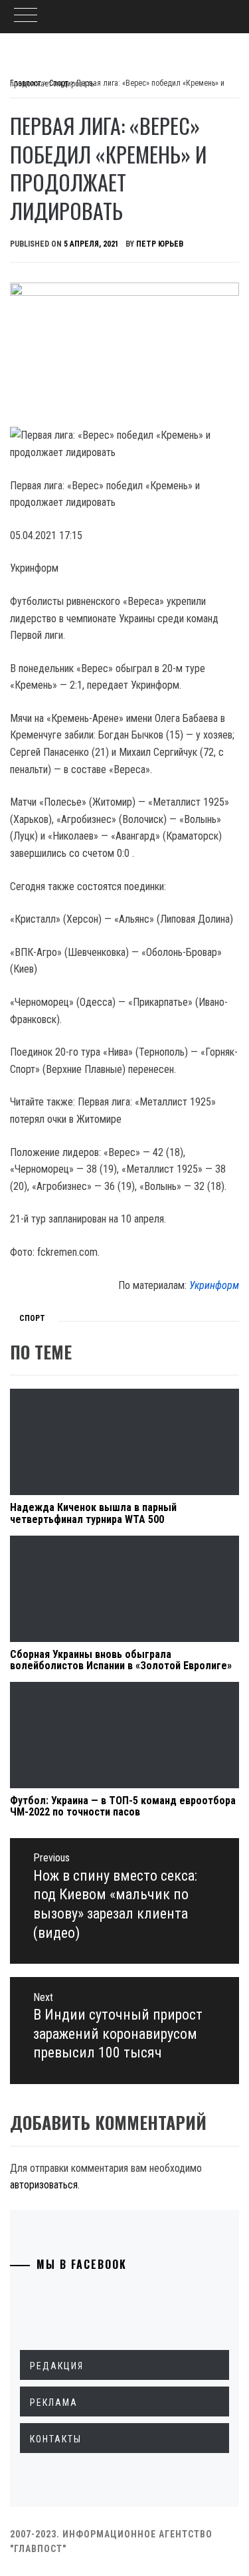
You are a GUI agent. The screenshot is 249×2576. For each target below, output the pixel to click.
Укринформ (214, 1285)
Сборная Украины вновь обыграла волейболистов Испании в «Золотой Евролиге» (121, 1660)
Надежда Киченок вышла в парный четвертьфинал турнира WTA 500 (93, 1513)
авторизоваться (44, 2185)
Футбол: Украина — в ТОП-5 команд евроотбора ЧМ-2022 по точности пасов (123, 1807)
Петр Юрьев (160, 244)
